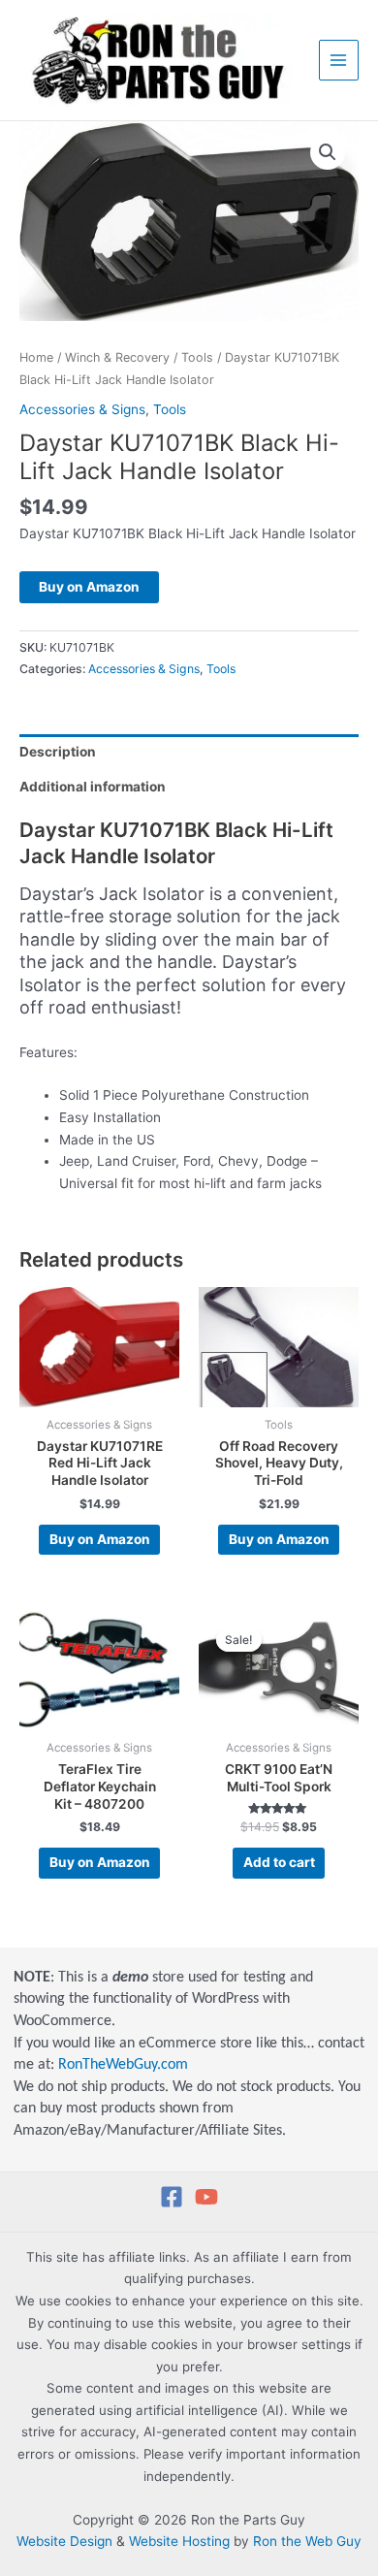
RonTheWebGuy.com (123, 2065)
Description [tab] (58, 752)
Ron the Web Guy (307, 2541)
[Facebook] (172, 2197)
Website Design (64, 2541)
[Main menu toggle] (339, 60)
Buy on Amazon (89, 587)
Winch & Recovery (117, 357)
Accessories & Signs (82, 409)
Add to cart (279, 1862)
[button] (328, 152)
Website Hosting (179, 2541)
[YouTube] (206, 2197)
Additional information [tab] (93, 787)
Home (36, 357)
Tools (197, 357)
